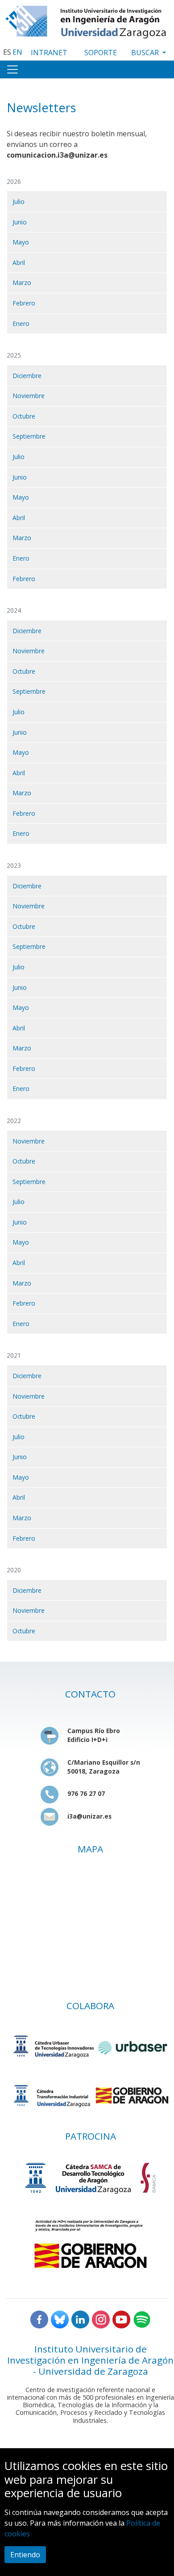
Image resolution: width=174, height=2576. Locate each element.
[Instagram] (101, 2319)
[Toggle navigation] (12, 69)
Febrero (24, 303)
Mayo (21, 242)
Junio (20, 222)
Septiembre (29, 436)
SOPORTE (101, 53)
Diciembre (27, 376)
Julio (19, 201)
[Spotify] (142, 2319)
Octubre (24, 416)
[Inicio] (87, 20)
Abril (19, 262)
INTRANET (49, 53)
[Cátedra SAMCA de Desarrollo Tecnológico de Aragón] (90, 2178)
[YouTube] (121, 2319)
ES (7, 52)
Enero (21, 324)
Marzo (22, 283)
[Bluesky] (60, 2319)
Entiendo (25, 2555)
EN (17, 52)
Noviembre (29, 396)
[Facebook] (39, 2319)
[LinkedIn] (80, 2319)
